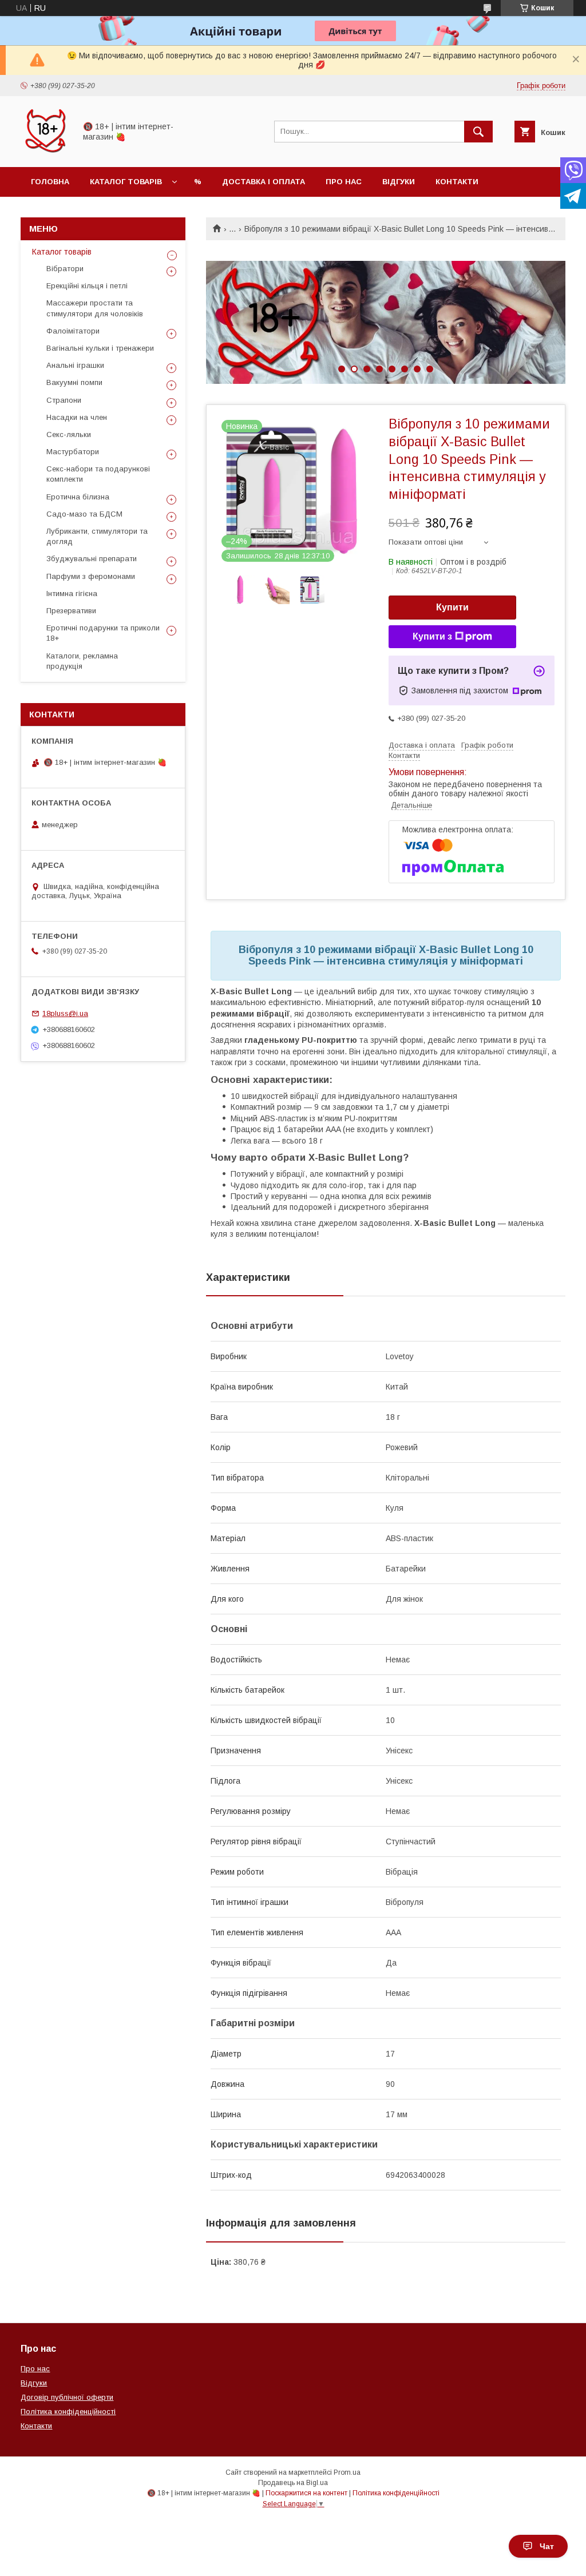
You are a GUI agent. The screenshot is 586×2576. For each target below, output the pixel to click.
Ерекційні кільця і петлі (87, 286)
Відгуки (399, 182)
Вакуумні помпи (74, 382)
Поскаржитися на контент (306, 2493)
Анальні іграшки (75, 365)
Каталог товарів (126, 182)
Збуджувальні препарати (92, 559)
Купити (452, 607)
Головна (50, 182)
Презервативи (71, 611)
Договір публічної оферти (67, 2397)
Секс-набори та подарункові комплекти (98, 474)
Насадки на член (77, 417)
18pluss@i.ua (65, 1013)
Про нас (344, 182)
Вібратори (65, 269)
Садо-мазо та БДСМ (84, 514)
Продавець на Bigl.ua (293, 2483)
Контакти (457, 182)
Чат (547, 2546)
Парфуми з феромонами (91, 576)
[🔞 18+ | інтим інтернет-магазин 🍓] (45, 152)
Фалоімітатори (73, 331)
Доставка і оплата (264, 182)
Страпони (64, 400)
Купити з (432, 636)
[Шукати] (478, 132)
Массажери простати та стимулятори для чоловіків (95, 308)
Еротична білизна (78, 497)
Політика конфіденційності (68, 2412)
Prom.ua (347, 2472)
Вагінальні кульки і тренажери (100, 348)
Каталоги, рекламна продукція (82, 661)
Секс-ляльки (69, 434)
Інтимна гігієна (72, 594)
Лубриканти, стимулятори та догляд (97, 536)
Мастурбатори (73, 452)
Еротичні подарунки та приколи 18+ (103, 633)
